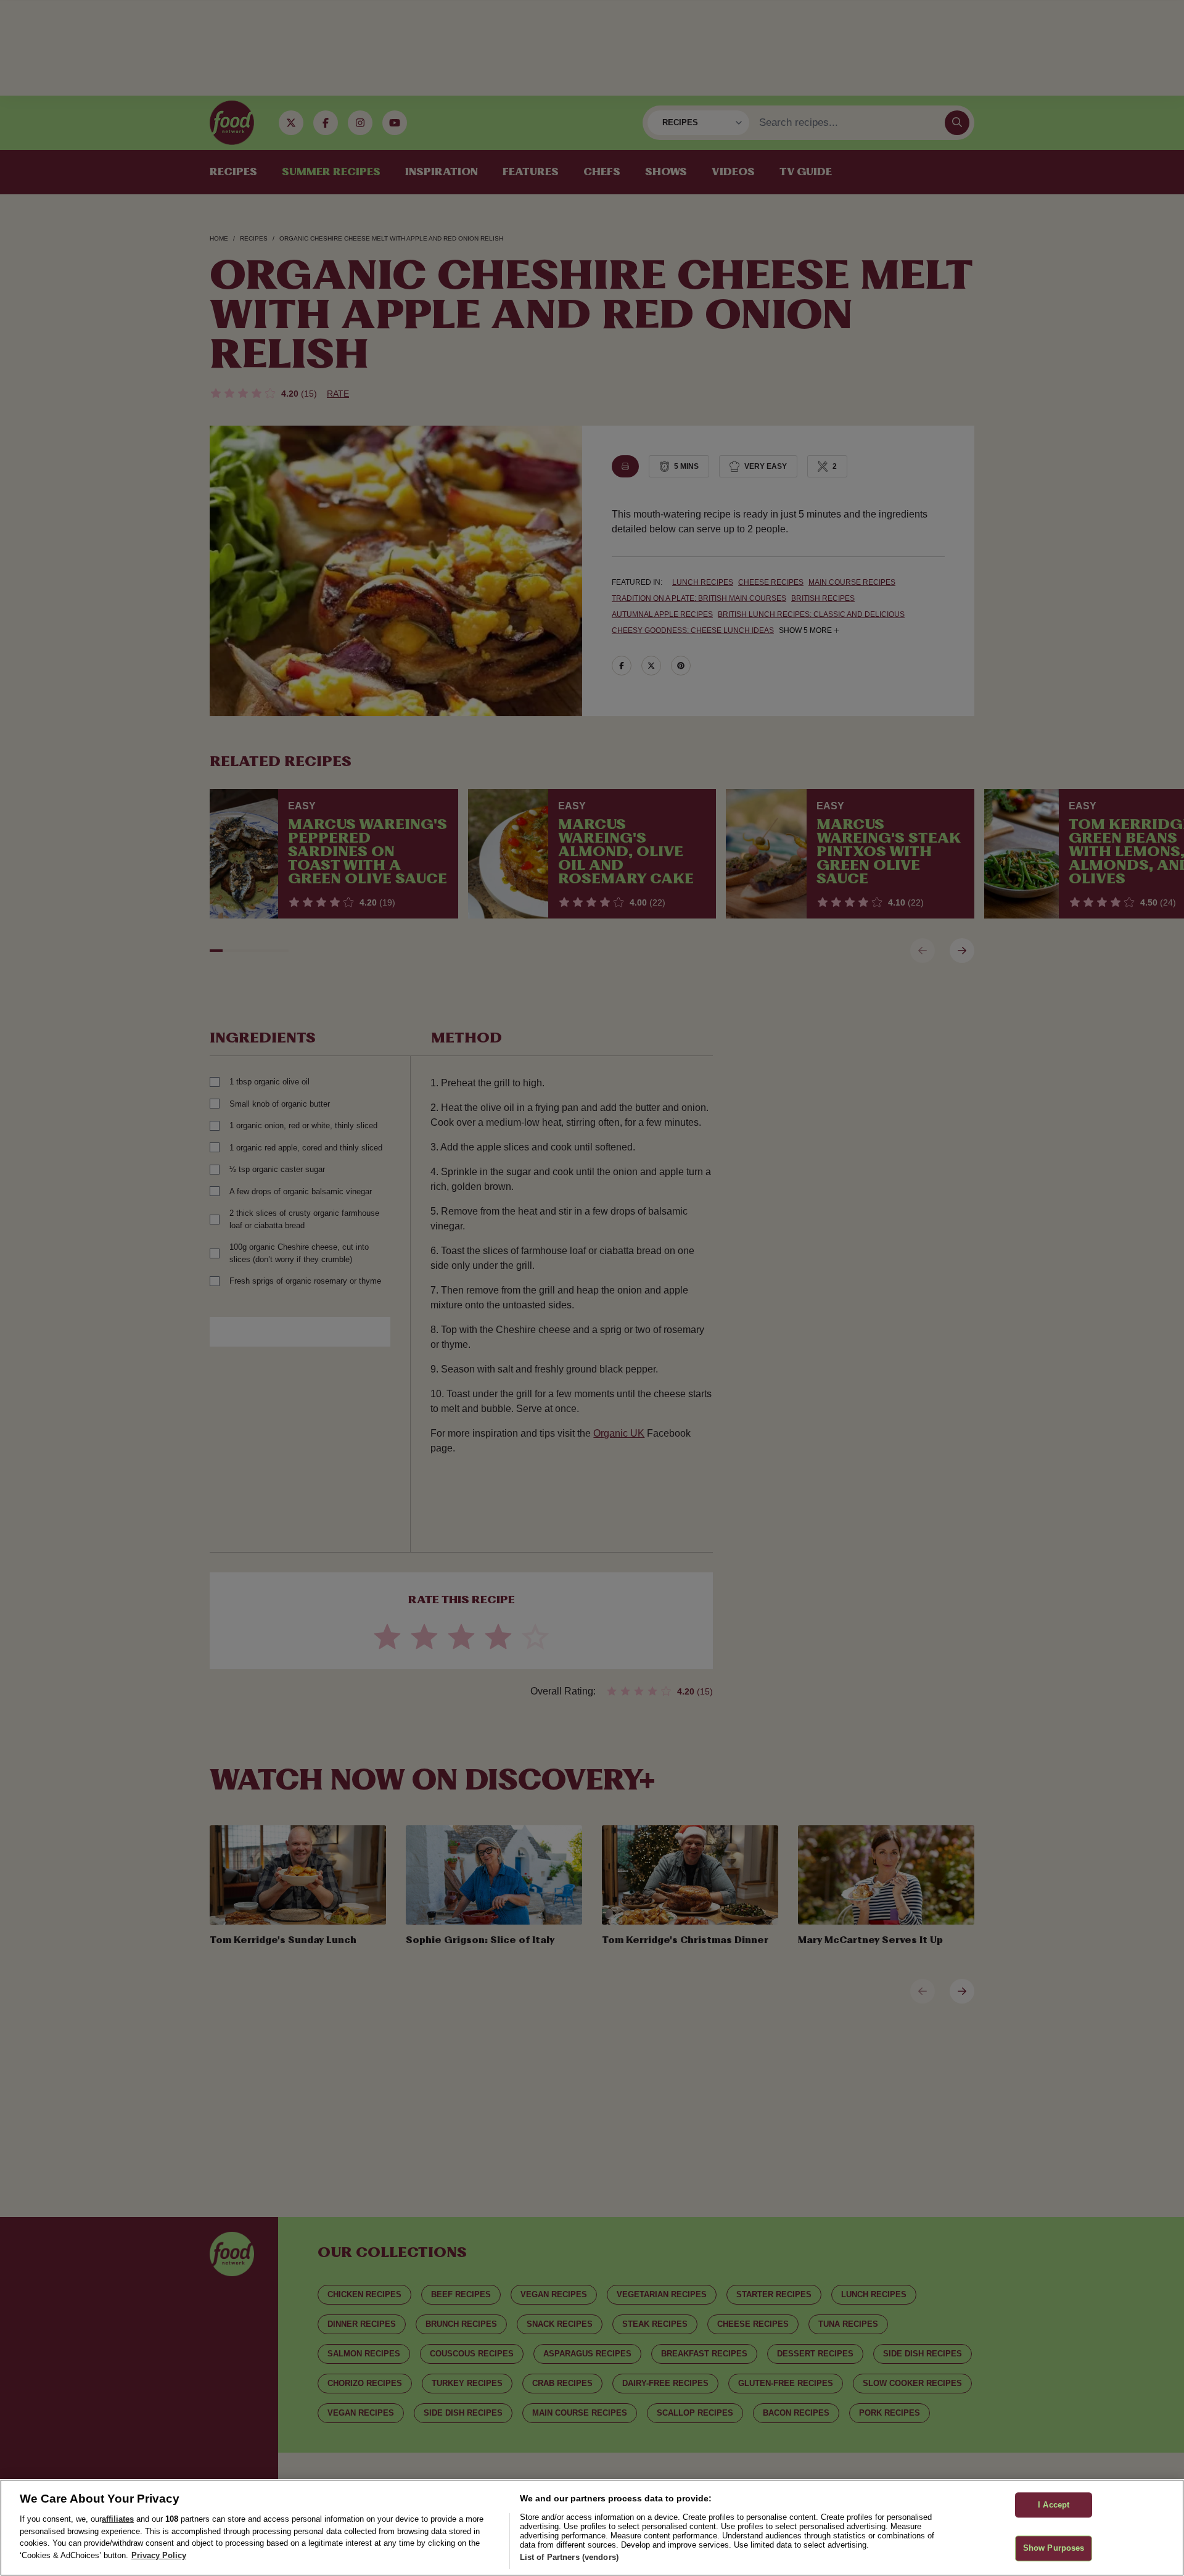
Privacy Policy (159, 2555)
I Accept (1054, 2505)
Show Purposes (1054, 2549)
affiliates (118, 2519)
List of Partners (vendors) (569, 2557)
